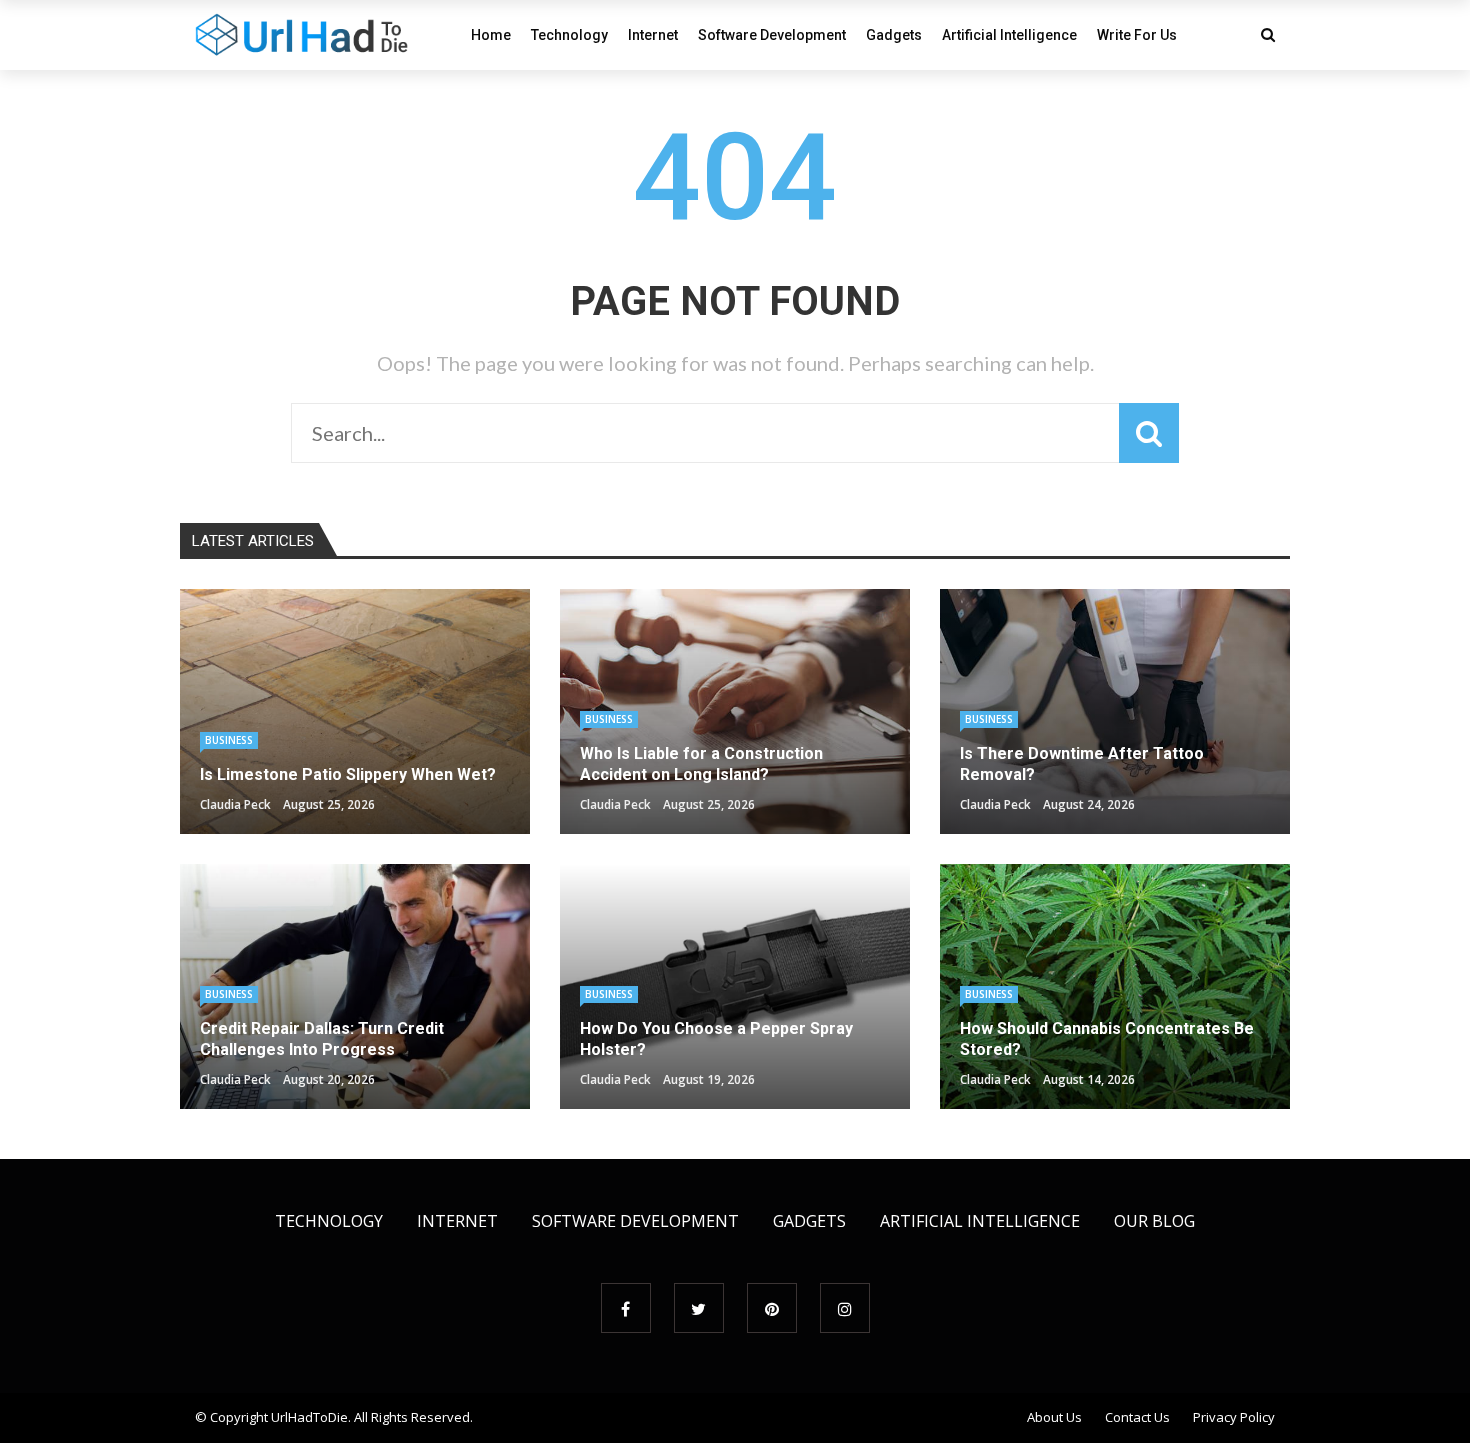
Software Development (772, 35)
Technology (569, 35)
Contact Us (1137, 1417)
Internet (653, 35)
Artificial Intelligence (1009, 35)
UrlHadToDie (309, 1417)
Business (229, 740)
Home (491, 35)
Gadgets (894, 35)
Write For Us (1137, 35)
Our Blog (1154, 1221)
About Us (1054, 1417)
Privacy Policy (1234, 1417)
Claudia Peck (235, 804)
